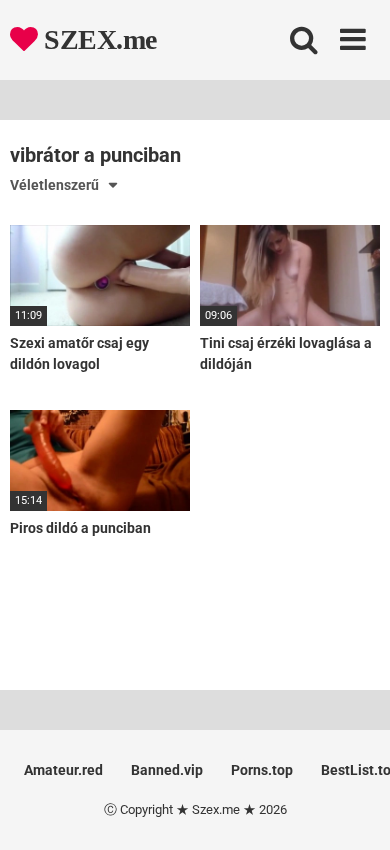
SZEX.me (97, 39)
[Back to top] (353, 809)
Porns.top (262, 770)
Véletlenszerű (54, 185)
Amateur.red (63, 770)
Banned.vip (167, 770)
